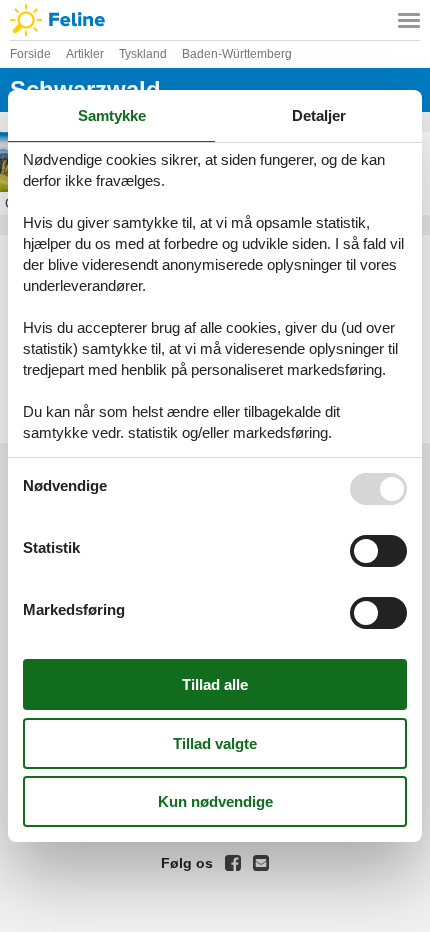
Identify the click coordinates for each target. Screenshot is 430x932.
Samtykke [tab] (112, 115)
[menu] (409, 20)
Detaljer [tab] (319, 115)
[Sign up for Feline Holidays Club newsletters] (261, 863)
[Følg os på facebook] (233, 863)
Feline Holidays (215, 20)
